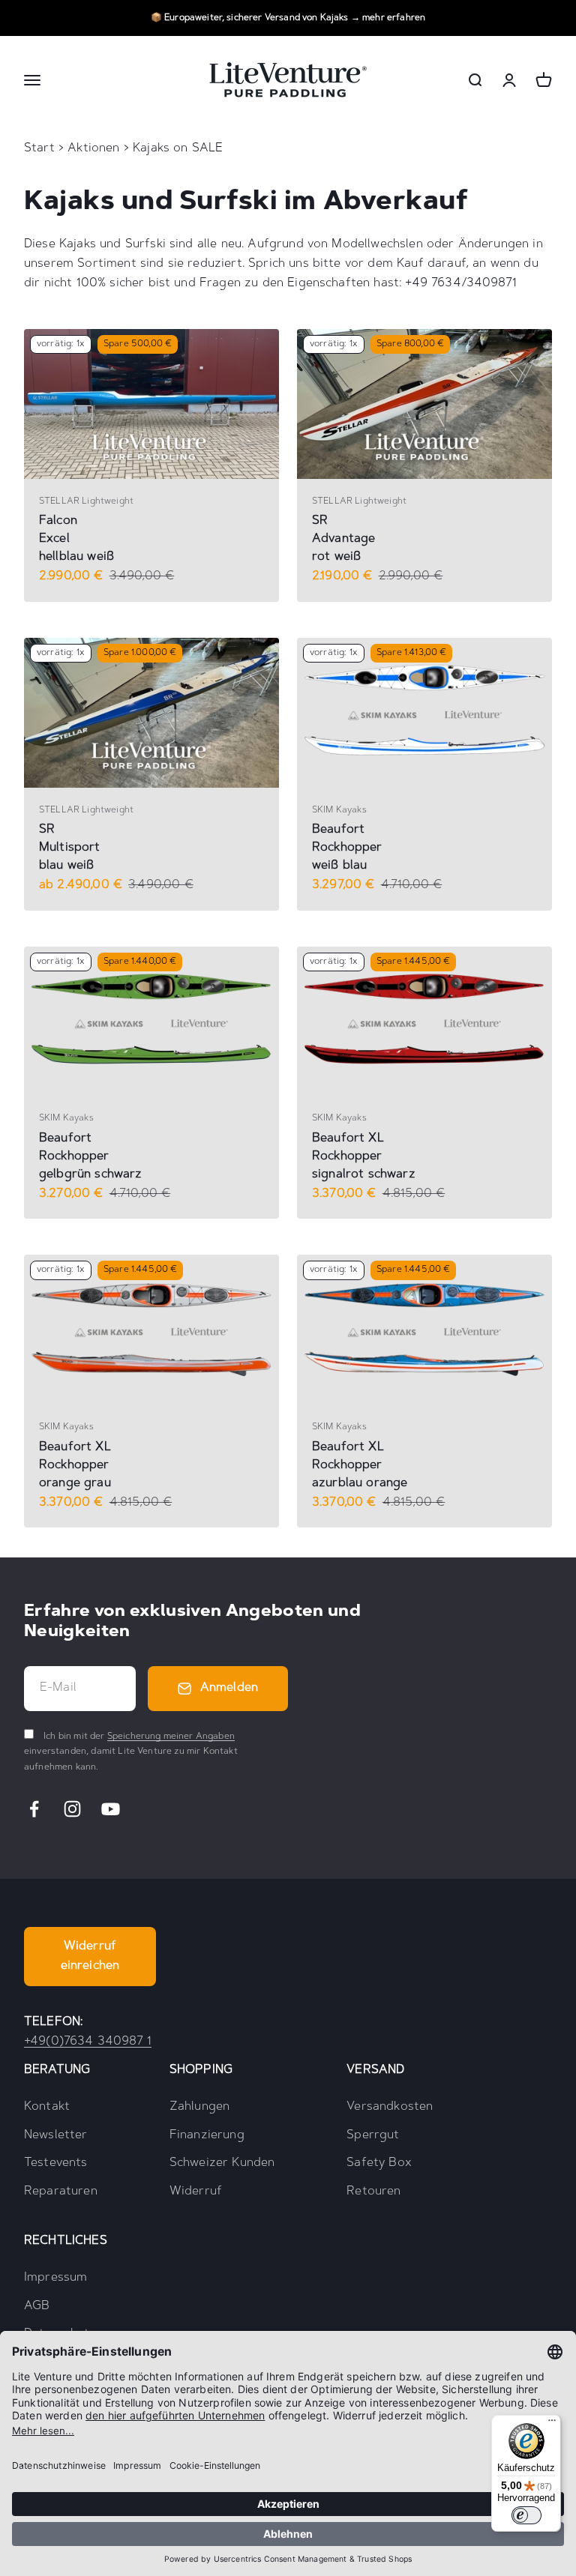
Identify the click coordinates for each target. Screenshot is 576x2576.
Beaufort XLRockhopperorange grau (75, 1465)
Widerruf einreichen (90, 1956)
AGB (37, 2306)
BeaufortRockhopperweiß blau (347, 848)
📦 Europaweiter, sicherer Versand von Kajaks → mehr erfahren (288, 18)
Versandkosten (390, 2107)
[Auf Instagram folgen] (72, 1809)
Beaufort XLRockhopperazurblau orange (360, 1465)
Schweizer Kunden (222, 2163)
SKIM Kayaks (339, 810)
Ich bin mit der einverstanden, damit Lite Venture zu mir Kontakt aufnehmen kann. (131, 1752)
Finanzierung (207, 2135)
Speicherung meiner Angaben (171, 1737)
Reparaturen (61, 2192)
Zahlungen (199, 2107)
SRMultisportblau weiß (70, 848)
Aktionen (95, 148)
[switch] (526, 2515)
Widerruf (196, 2192)
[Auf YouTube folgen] (111, 1809)
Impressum (55, 2278)
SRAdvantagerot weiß (343, 539)
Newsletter (56, 2135)
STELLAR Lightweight (86, 501)
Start (39, 148)
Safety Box (379, 2163)
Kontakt (47, 2107)
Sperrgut (373, 2135)
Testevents (56, 2163)
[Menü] (552, 2424)
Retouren (373, 2192)
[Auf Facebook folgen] (34, 1809)
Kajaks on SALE (178, 148)
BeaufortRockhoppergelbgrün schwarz (91, 1156)
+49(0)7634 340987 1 (88, 2042)
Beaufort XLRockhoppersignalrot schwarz (364, 1156)
